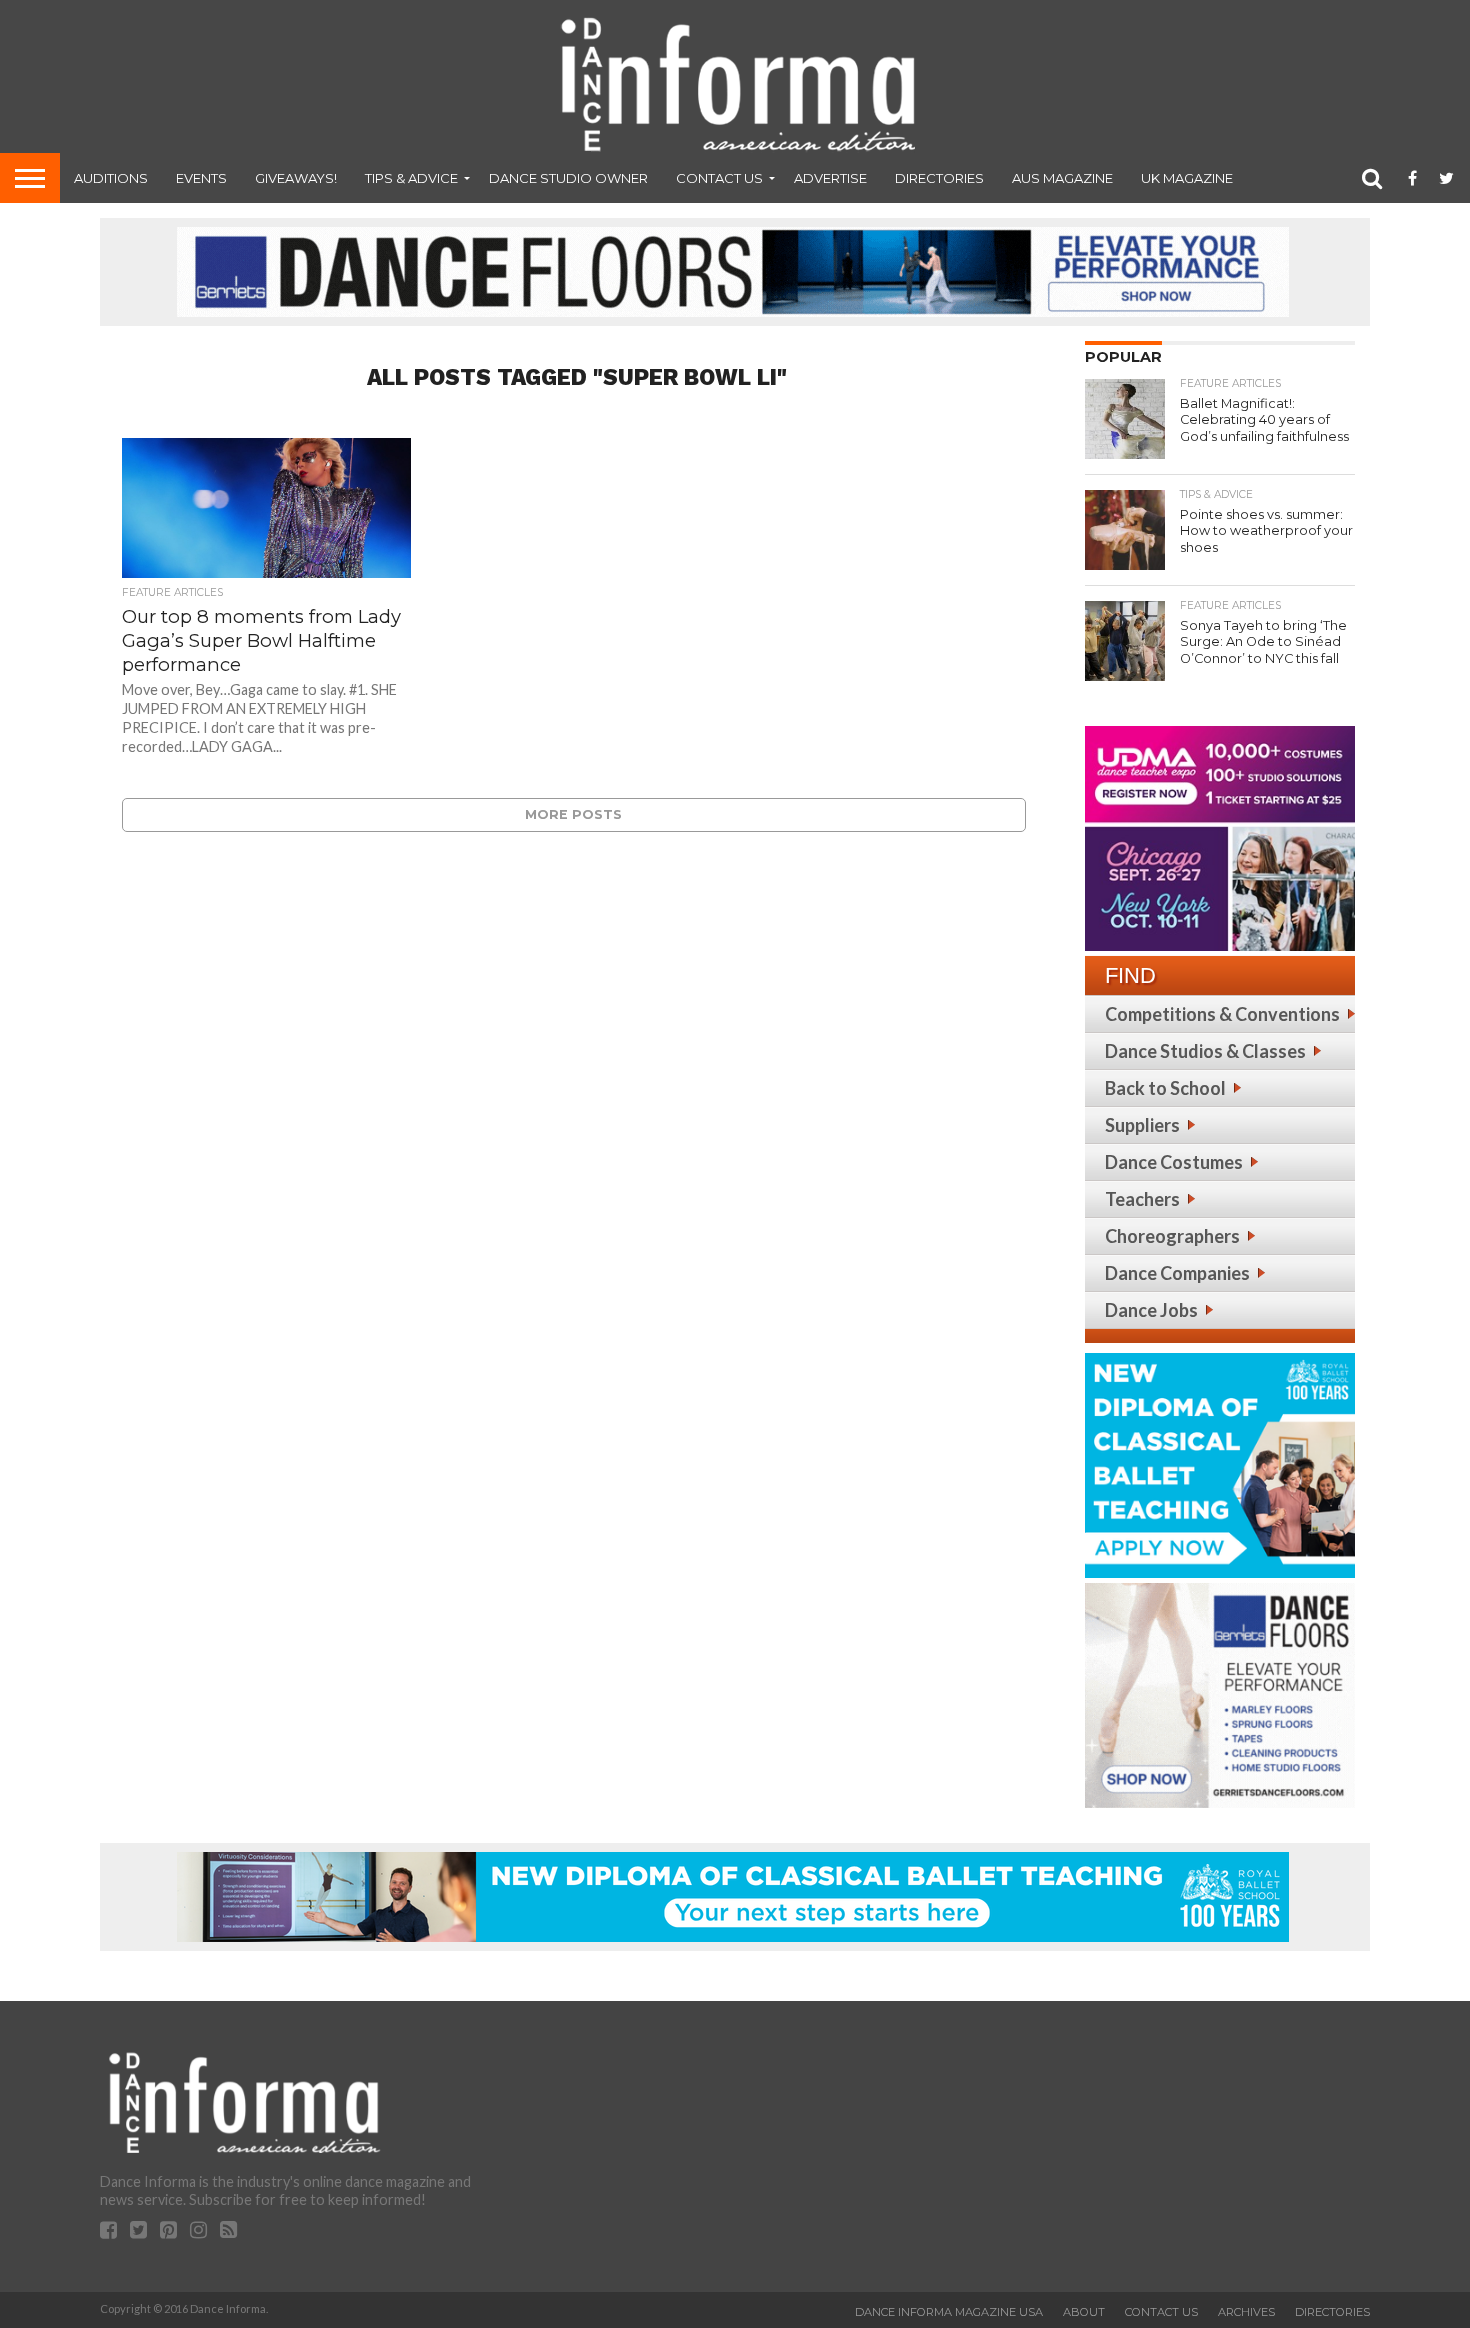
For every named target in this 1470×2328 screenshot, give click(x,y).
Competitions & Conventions (1222, 1014)
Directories (939, 178)
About (1084, 2312)
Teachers (1142, 1199)
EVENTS (201, 178)
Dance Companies (1177, 1273)
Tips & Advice (411, 178)
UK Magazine (1187, 178)
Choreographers (1172, 1236)
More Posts (573, 814)
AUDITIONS (111, 178)
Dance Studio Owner (568, 178)
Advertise (830, 178)
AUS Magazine (1062, 178)
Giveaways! (296, 178)
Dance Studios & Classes (1205, 1051)
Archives (1246, 2312)
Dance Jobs (1151, 1310)
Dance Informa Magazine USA (949, 2312)
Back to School (1165, 1088)
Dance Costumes (1174, 1162)
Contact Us (719, 178)
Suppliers (1142, 1125)
